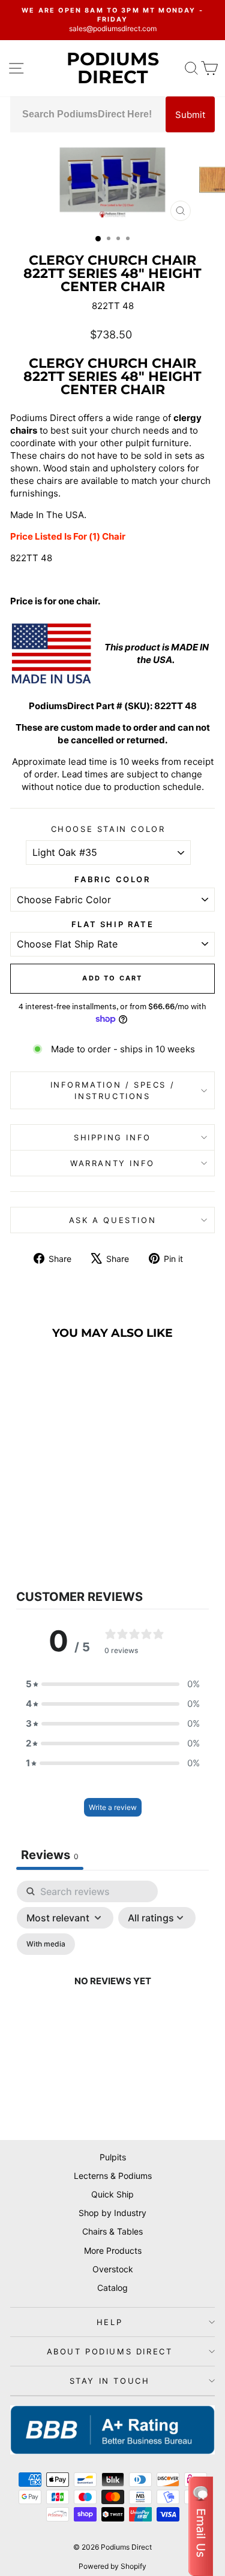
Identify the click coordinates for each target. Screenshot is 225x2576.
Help (109, 2322)
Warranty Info (112, 1163)
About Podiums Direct (110, 2351)
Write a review (113, 1807)
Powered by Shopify (112, 2566)
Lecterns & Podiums (113, 2176)
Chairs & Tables (112, 2231)
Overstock (113, 2269)
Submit (190, 115)
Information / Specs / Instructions (113, 1090)
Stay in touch (110, 2381)
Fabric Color (112, 879)
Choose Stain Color (108, 829)
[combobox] (88, 114)
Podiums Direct (113, 68)
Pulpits (113, 2157)
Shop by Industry (112, 2213)
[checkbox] (46, 1944)
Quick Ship (112, 2194)
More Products (113, 2250)
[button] (113, 1684)
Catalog (112, 2288)
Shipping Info (112, 1137)
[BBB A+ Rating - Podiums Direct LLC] (112, 2430)
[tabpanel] (112, 1995)
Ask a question (112, 1220)
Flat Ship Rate (112, 924)
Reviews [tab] (50, 1855)
